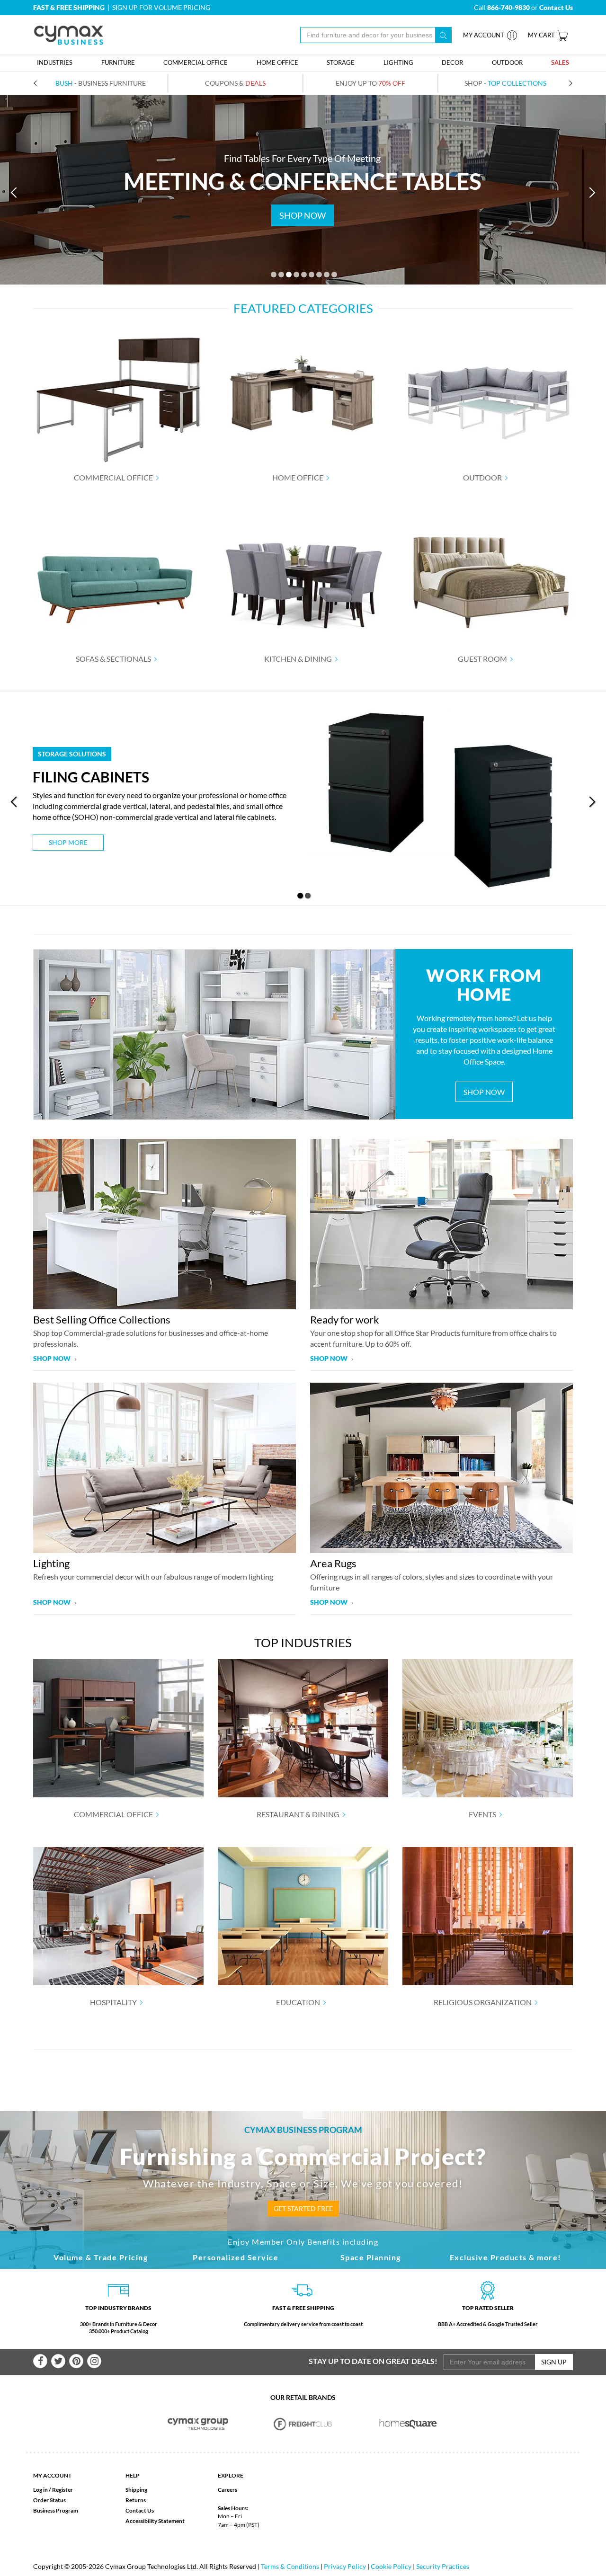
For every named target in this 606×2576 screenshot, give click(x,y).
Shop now (53, 1358)
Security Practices (443, 2566)
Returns (136, 2500)
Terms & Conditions (290, 2566)
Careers (227, 2490)
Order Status (49, 2500)
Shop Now (484, 1092)
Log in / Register (53, 2490)
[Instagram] (94, 2361)
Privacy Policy (345, 2566)
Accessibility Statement (155, 2521)
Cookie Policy (391, 2566)
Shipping (136, 2490)
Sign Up (554, 2362)
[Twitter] (58, 2361)
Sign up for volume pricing (161, 7)
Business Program (56, 2510)
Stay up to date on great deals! (373, 2361)
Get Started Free (303, 2208)
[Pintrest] (76, 2361)
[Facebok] (40, 2361)
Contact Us (140, 2510)
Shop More (68, 842)
